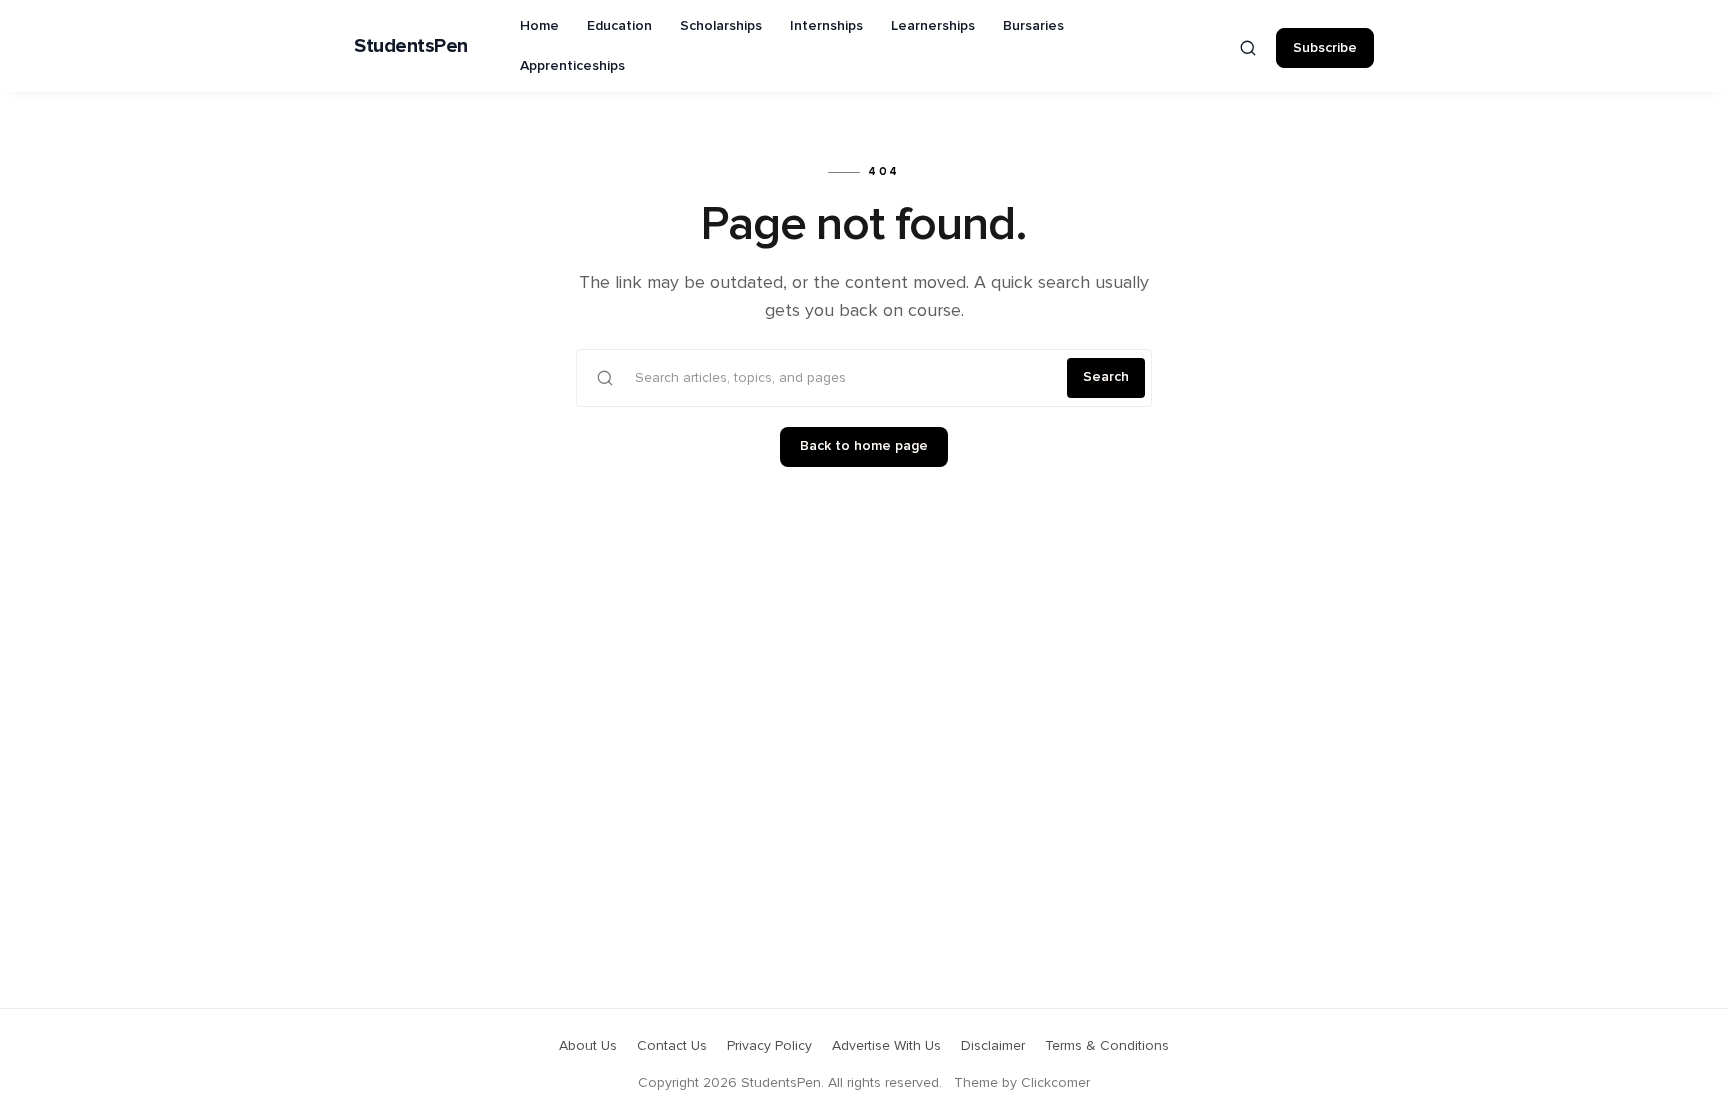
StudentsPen (411, 46)
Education (619, 26)
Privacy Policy (769, 1046)
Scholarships (721, 26)
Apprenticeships (572, 66)
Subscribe (1325, 48)
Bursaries (1033, 26)
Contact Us (672, 1046)
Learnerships (933, 26)
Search (1106, 377)
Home (539, 26)
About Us (588, 1046)
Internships (826, 26)
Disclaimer (993, 1046)
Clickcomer (1055, 1083)
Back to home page (864, 446)
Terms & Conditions (1107, 1046)
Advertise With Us (886, 1046)
